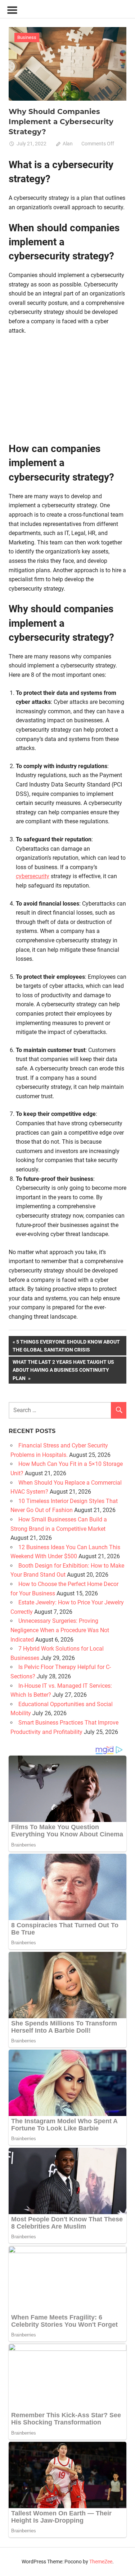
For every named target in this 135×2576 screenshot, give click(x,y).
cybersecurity (33, 876)
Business (27, 37)
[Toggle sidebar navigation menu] (12, 10)
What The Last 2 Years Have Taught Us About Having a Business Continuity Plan (63, 1370)
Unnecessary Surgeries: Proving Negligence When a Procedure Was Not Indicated (60, 1630)
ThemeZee (101, 2562)
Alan (68, 144)
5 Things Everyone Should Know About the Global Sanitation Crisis (66, 1346)
